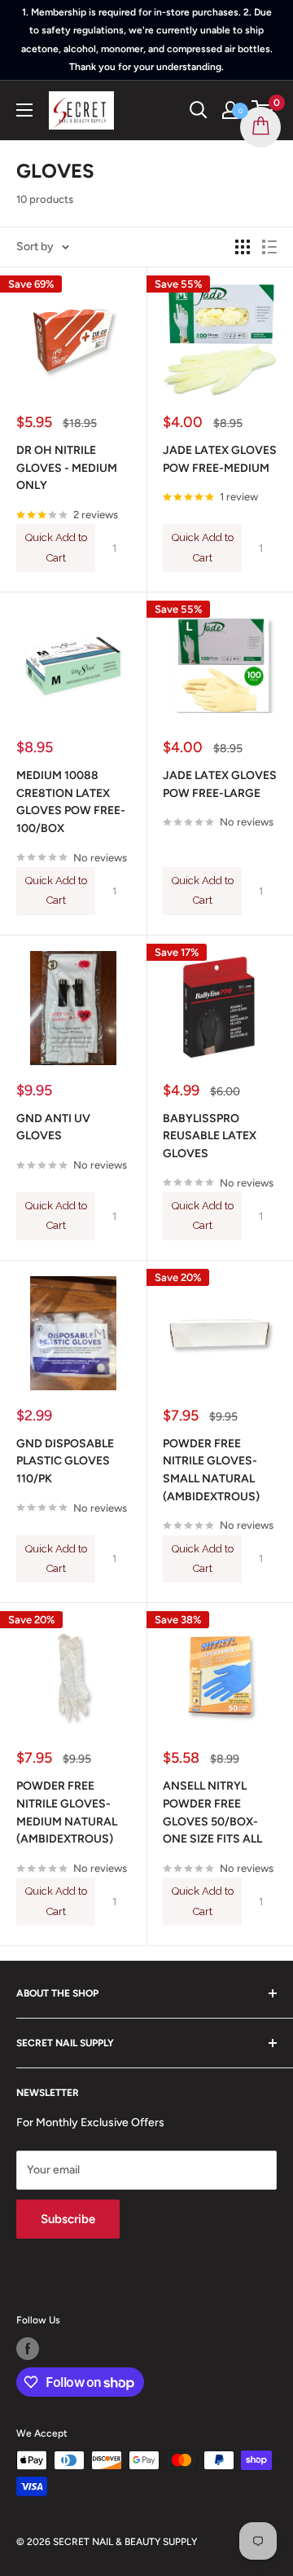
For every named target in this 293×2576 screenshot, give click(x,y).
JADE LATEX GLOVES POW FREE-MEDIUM (220, 459)
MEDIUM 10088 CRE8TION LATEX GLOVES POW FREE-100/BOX (71, 802)
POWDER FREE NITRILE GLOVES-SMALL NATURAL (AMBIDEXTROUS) (211, 1470)
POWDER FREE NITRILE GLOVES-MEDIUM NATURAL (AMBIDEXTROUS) (67, 1812)
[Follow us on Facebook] (28, 2349)
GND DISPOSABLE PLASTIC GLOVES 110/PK (65, 1461)
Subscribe (68, 2219)
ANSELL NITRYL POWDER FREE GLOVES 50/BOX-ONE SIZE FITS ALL (212, 1812)
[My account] (230, 110)
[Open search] (199, 110)
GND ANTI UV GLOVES (53, 1127)
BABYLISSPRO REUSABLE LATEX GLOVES (210, 1136)
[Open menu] (24, 110)
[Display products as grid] (243, 247)
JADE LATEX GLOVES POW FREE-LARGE (220, 784)
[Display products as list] (269, 247)
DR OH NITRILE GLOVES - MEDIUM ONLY (67, 468)
